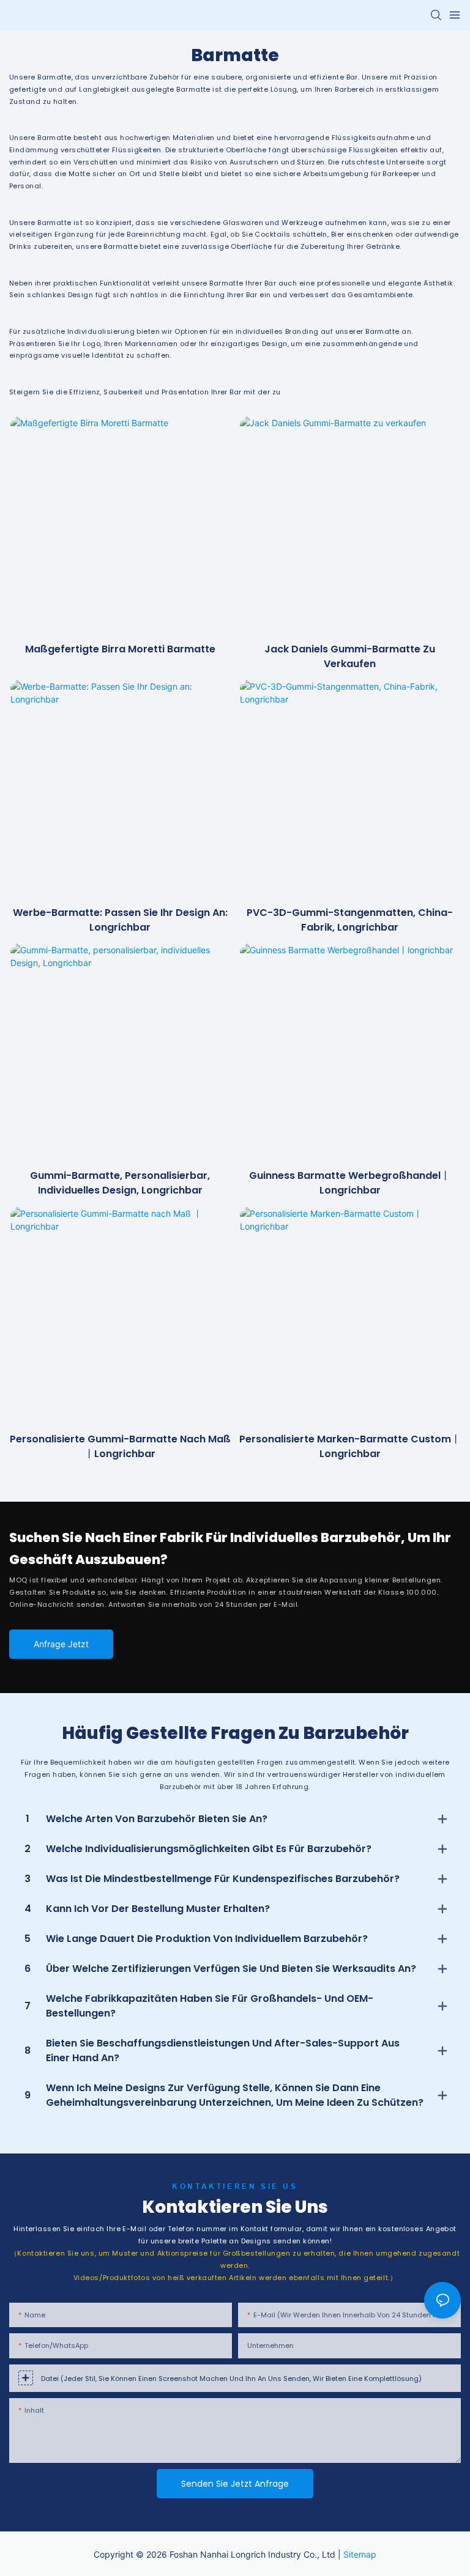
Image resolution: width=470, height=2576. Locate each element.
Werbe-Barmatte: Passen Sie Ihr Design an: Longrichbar (120, 920)
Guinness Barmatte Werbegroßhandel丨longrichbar (350, 1183)
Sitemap (360, 2554)
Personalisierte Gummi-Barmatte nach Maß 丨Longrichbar (120, 1446)
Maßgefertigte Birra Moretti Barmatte (120, 649)
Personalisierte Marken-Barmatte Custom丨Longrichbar (350, 1446)
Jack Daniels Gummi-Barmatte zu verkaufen (350, 656)
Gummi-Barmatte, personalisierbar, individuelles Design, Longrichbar (120, 1183)
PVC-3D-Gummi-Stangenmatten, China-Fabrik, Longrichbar (350, 920)
